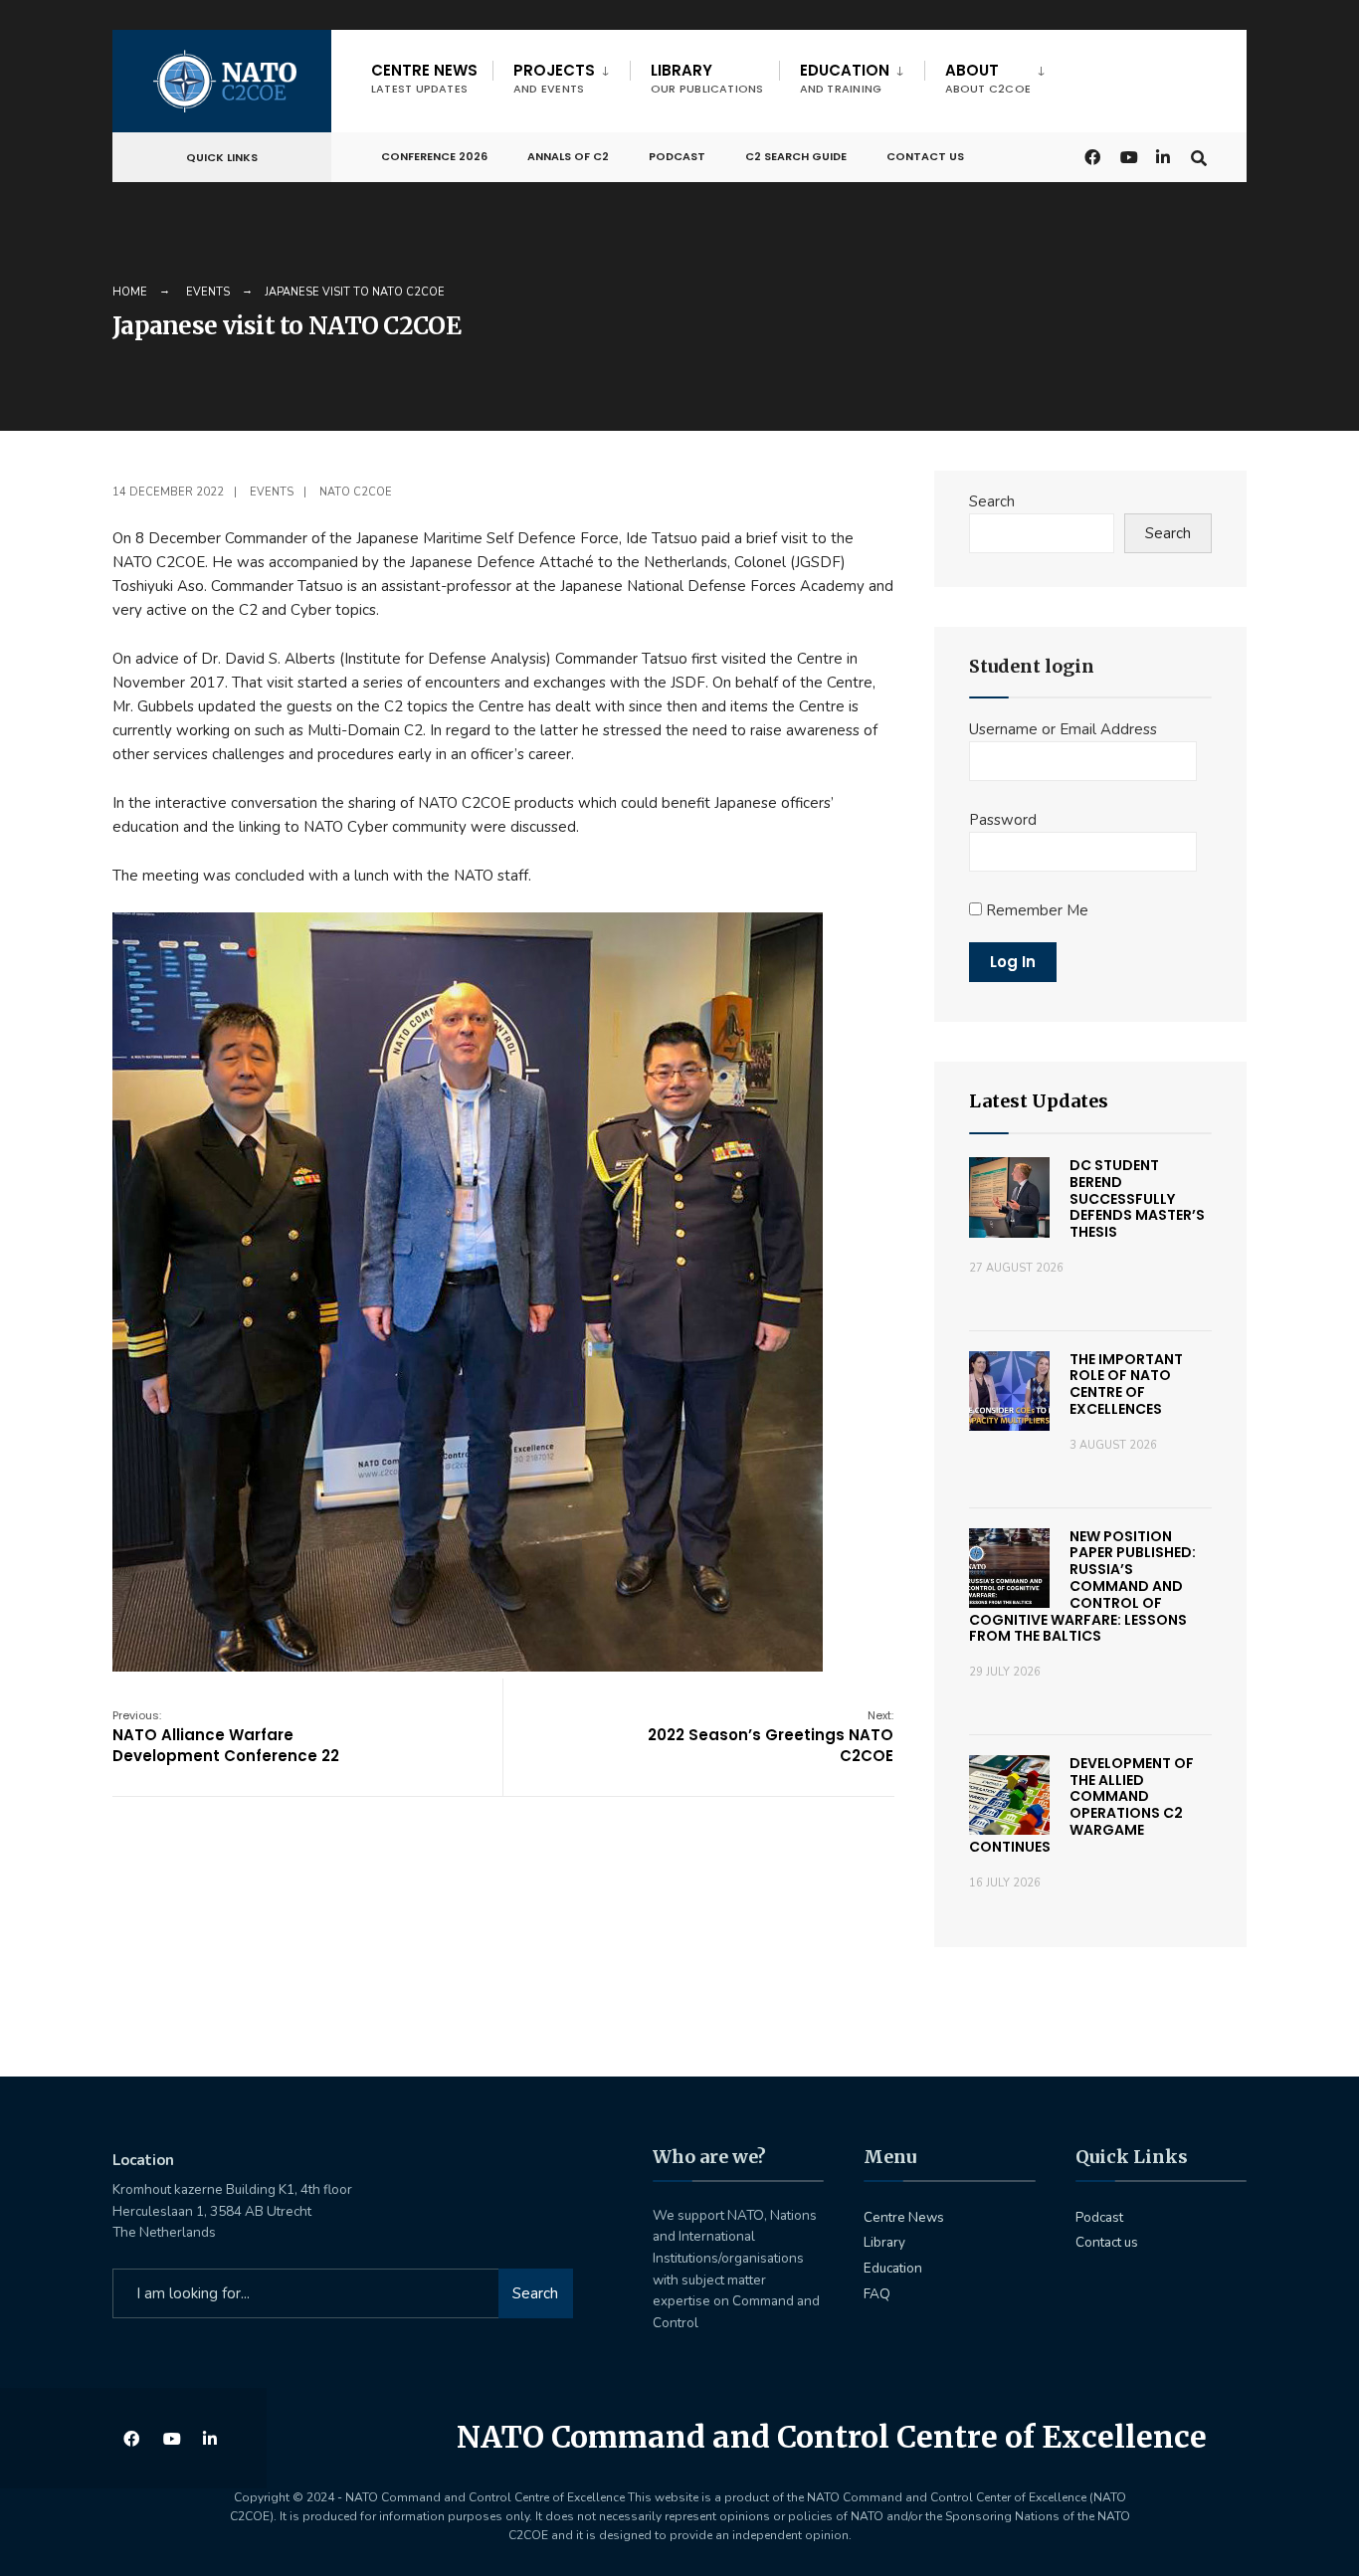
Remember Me (1035, 910)
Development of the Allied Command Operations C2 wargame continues (1081, 1805)
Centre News (424, 78)
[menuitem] (561, 75)
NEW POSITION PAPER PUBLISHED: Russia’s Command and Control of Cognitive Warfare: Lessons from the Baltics (1082, 1586)
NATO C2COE (356, 492)
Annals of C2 (568, 156)
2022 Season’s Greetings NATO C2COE (771, 1737)
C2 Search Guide (796, 156)
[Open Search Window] (1199, 156)
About (988, 78)
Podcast (677, 156)
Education (845, 78)
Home (130, 292)
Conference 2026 (434, 156)
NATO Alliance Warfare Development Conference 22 (226, 1737)
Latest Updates (1039, 1101)
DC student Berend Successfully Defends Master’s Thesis (1137, 1198)
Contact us (925, 156)
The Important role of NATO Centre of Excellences (1126, 1384)
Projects (554, 78)
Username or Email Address (1063, 729)
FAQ (877, 2294)
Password (1003, 820)
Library (707, 78)
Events (208, 292)
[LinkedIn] (1163, 156)
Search (992, 501)
